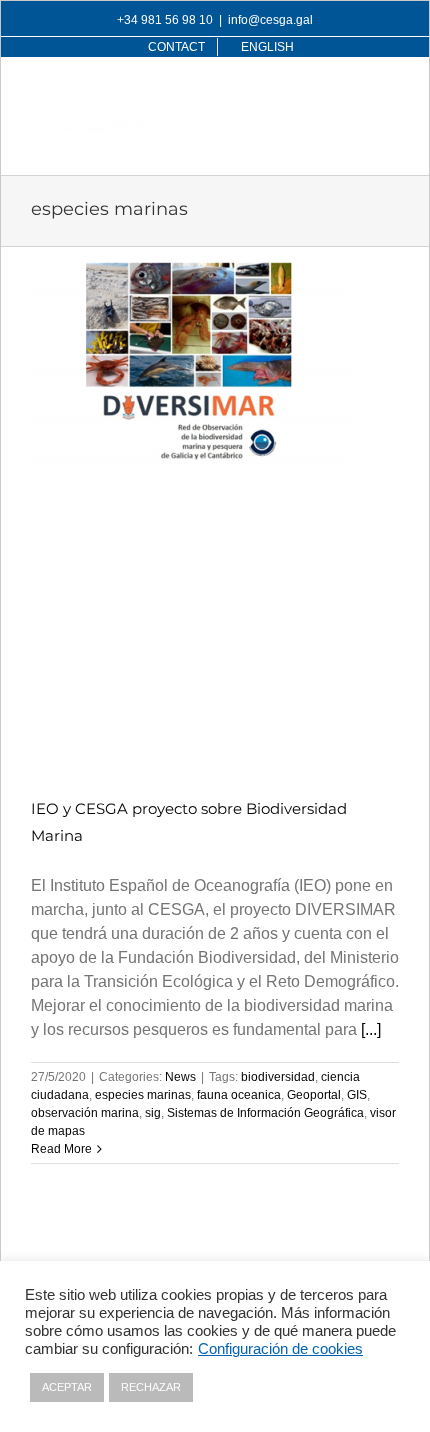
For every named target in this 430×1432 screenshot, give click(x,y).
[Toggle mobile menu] (388, 97)
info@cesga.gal (270, 20)
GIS (357, 1095)
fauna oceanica (239, 1095)
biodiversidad (278, 1077)
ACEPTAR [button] (67, 1387)
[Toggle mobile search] (348, 97)
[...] (371, 1029)
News (180, 1077)
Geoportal (314, 1095)
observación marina (85, 1113)
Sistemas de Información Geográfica (265, 1113)
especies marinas (143, 1095)
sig (153, 1113)
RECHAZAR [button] (151, 1387)
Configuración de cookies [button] (280, 1349)
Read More (61, 1149)
